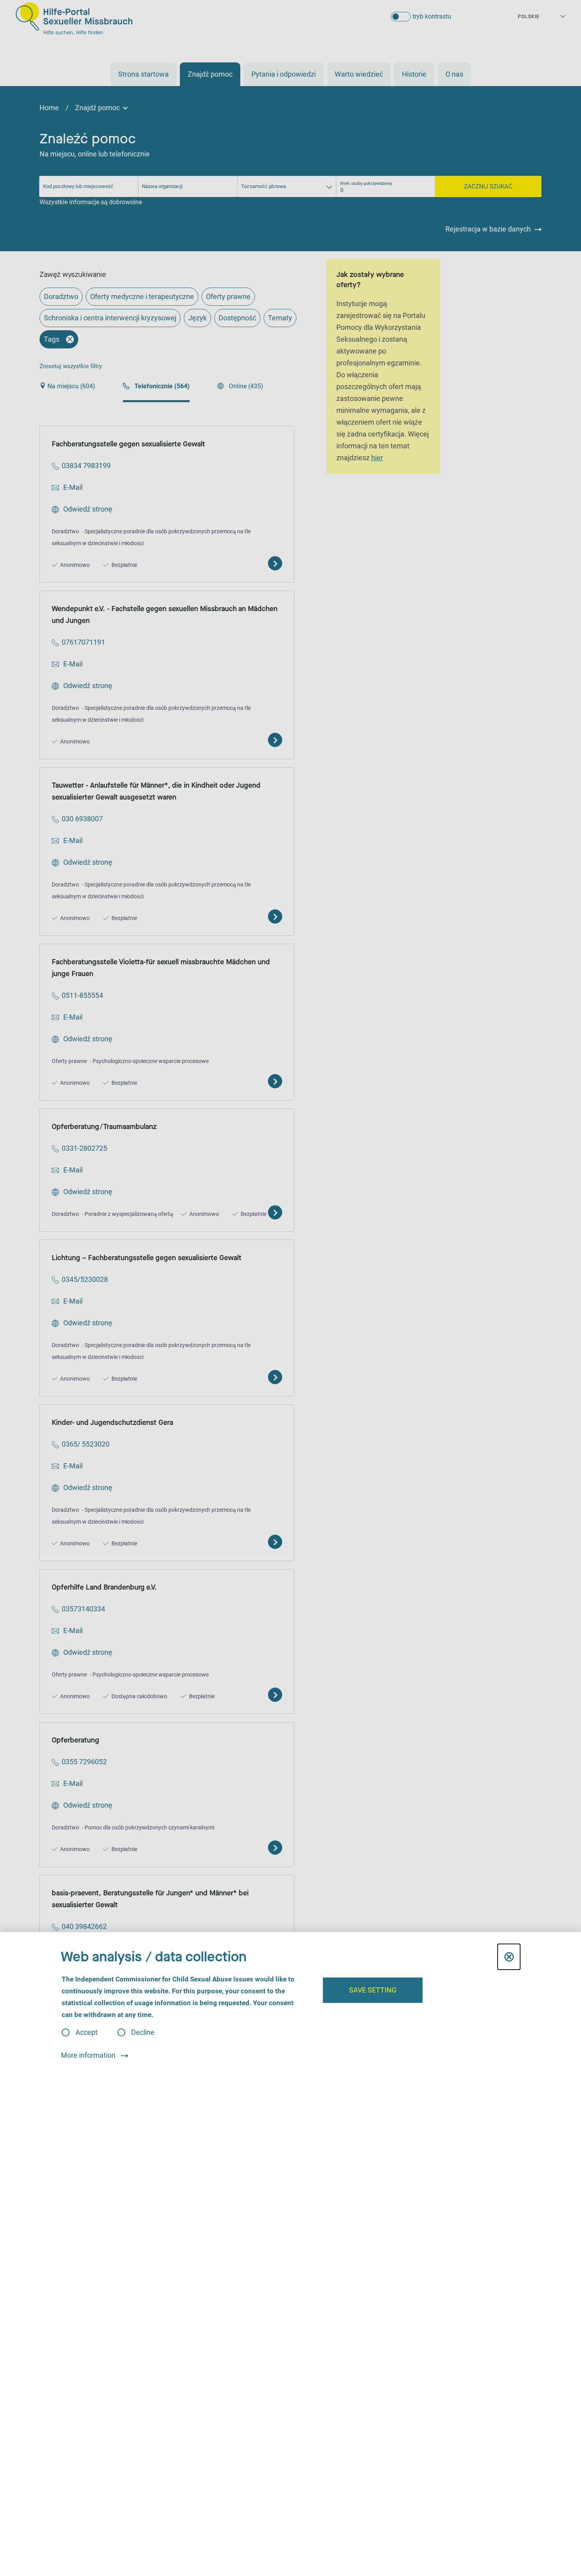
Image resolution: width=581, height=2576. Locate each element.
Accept (87, 2032)
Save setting (373, 1990)
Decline (143, 2032)
